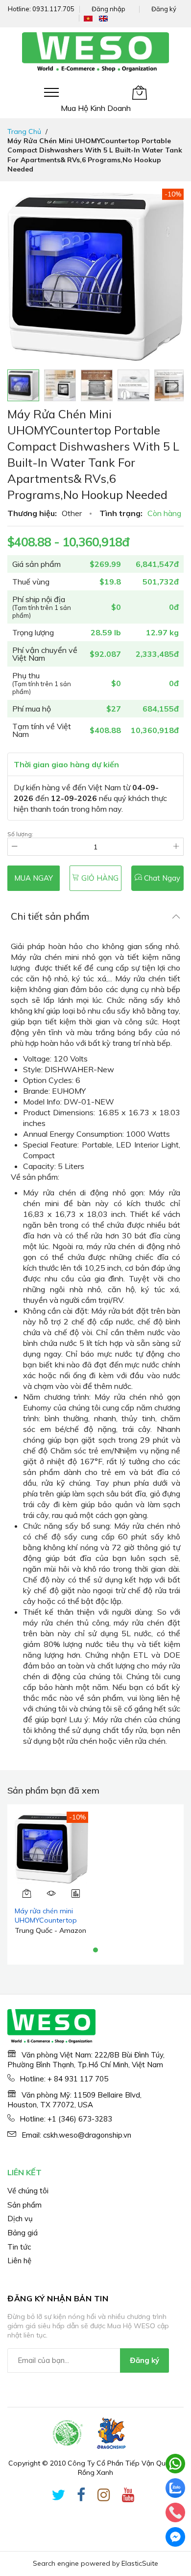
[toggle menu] (51, 92)
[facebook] (81, 2497)
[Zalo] (175, 2488)
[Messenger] (175, 2537)
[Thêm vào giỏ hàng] (27, 1893)
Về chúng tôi (28, 2191)
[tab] (95, 916)
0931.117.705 (53, 9)
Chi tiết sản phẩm (50, 916)
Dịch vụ (20, 2219)
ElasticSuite (140, 2563)
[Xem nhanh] (51, 1893)
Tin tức (19, 2247)
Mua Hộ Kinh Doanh (96, 108)
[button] (60, 385)
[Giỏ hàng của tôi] (140, 92)
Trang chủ (24, 131)
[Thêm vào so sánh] (76, 1893)
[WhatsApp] (175, 2464)
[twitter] (58, 2497)
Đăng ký (164, 9)
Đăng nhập (108, 9)
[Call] (175, 2512)
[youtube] (128, 2497)
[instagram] (104, 2497)
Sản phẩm (24, 2205)
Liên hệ (19, 2261)
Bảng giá (23, 2233)
